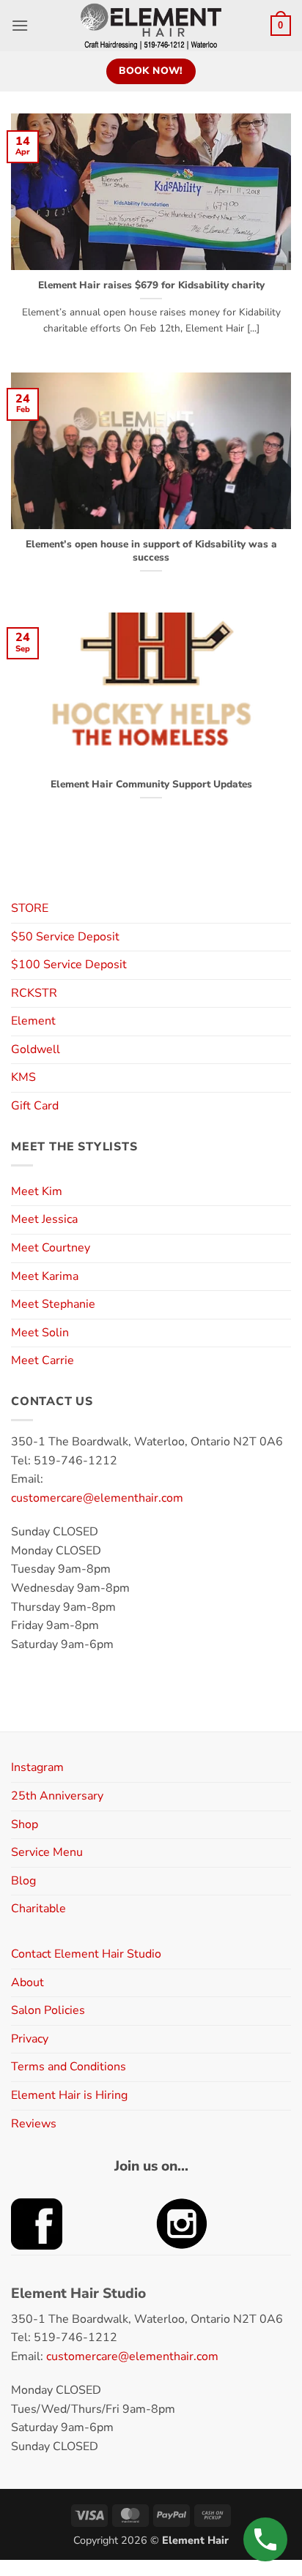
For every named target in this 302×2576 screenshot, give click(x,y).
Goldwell (36, 1049)
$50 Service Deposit (65, 937)
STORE (30, 908)
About (27, 1982)
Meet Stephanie (53, 1304)
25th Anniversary (57, 1796)
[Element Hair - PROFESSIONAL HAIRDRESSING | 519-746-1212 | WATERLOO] (151, 26)
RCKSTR (34, 993)
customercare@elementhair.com (97, 1498)
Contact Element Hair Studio (86, 1954)
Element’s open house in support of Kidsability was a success (151, 551)
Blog (23, 1881)
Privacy (30, 2039)
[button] (20, 25)
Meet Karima (45, 1276)
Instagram (37, 1767)
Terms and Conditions (69, 2067)
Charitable (38, 1909)
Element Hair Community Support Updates (151, 785)
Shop (25, 1824)
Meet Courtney (51, 1248)
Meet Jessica (44, 1219)
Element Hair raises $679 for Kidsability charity (151, 285)
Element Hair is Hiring (69, 2095)
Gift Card (35, 1106)
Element (33, 1021)
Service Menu (47, 1852)
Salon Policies (48, 2010)
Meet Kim (37, 1191)
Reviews (34, 2124)
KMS (23, 1077)
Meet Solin (40, 1333)
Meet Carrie (43, 1360)
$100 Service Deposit (69, 965)
